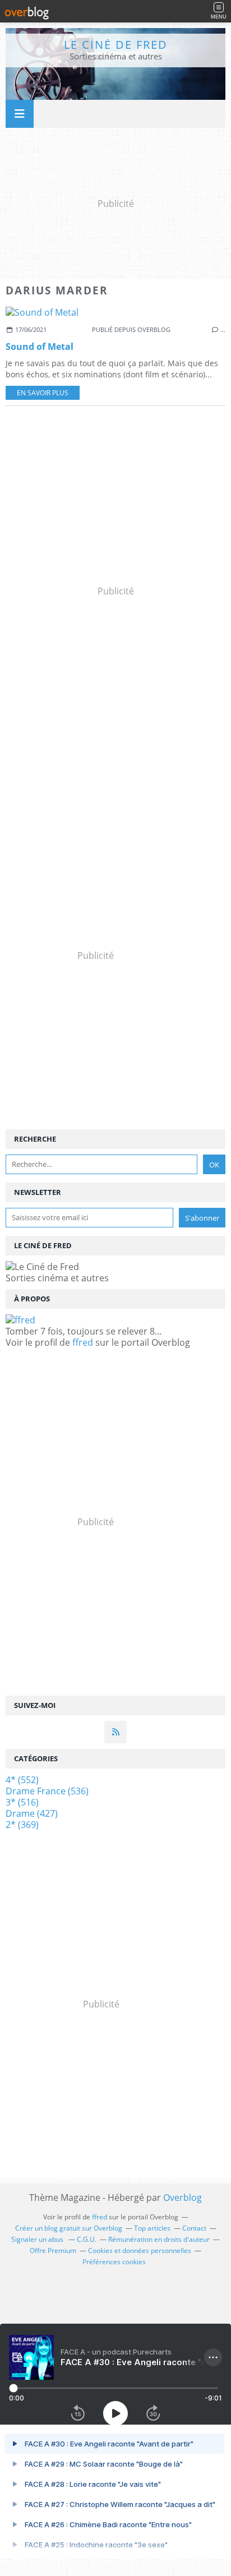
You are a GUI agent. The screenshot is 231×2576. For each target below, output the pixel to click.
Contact (194, 2228)
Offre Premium (53, 2250)
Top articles (152, 2228)
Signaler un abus (38, 2239)
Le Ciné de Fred (116, 45)
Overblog (183, 2198)
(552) (22, 1780)
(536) (47, 1791)
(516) (22, 1802)
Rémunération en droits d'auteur (159, 2239)
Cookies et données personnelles (140, 2250)
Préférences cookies (114, 2262)
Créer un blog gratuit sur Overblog (69, 2228)
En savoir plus (43, 393)
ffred (83, 1342)
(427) (32, 1813)
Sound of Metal (40, 347)
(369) (22, 1825)
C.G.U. (87, 2239)
